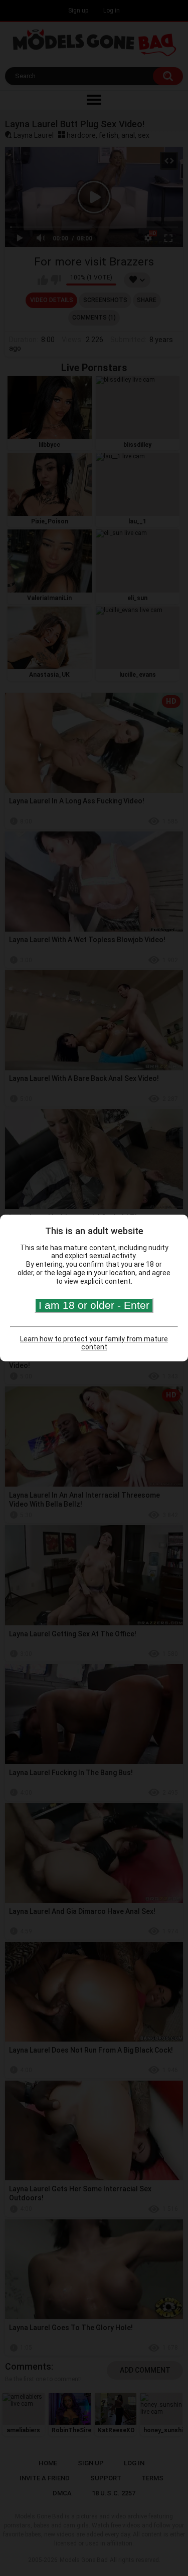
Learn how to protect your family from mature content (94, 1343)
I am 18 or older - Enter (94, 1305)
